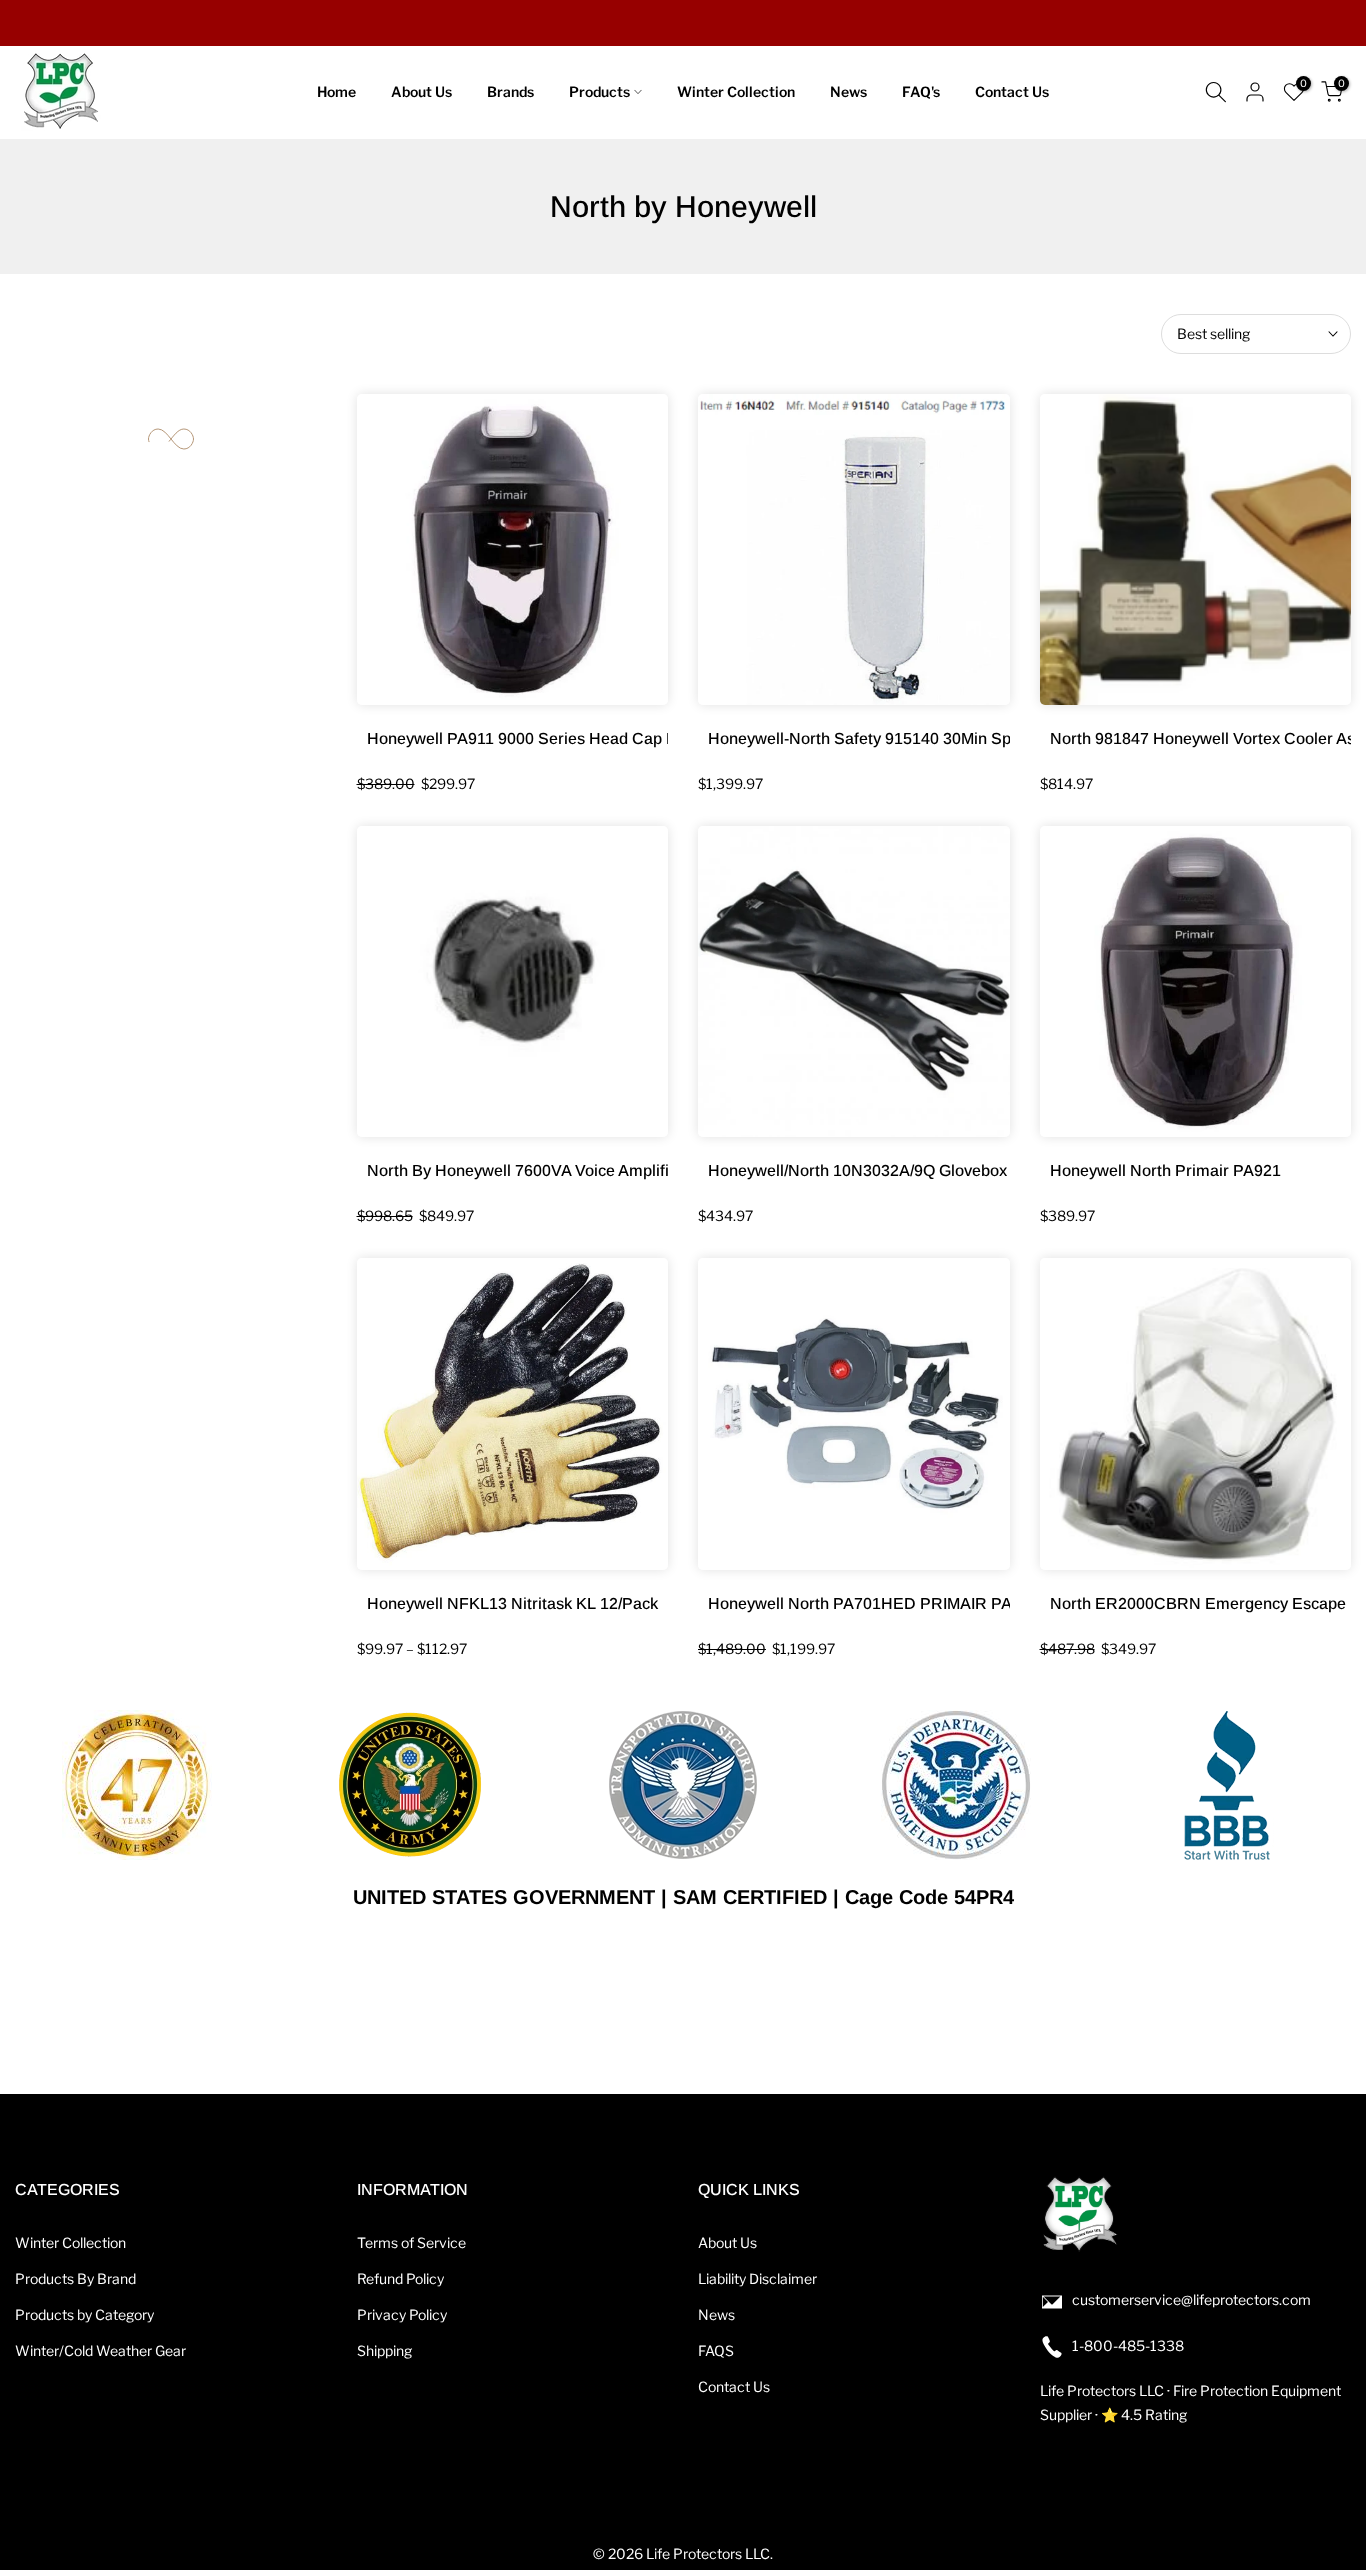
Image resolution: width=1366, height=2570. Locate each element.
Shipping (384, 2350)
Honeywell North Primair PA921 (1165, 1170)
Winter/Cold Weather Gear (100, 2350)
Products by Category (84, 2314)
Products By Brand (75, 2278)
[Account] (1255, 92)
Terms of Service (411, 2242)
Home (336, 91)
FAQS (716, 2350)
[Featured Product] (513, 550)
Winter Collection (736, 91)
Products (599, 91)
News (848, 91)
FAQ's (921, 91)
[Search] (1216, 92)
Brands (510, 91)
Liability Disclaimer (757, 2278)
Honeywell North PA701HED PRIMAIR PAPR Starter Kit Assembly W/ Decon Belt (1001, 1603)
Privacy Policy (402, 2314)
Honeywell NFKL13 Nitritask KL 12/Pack (512, 1603)
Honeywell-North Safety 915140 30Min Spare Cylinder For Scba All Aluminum (988, 738)
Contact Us (1012, 91)
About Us (421, 91)
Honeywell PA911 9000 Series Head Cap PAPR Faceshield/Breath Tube (626, 738)
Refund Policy (400, 2278)
